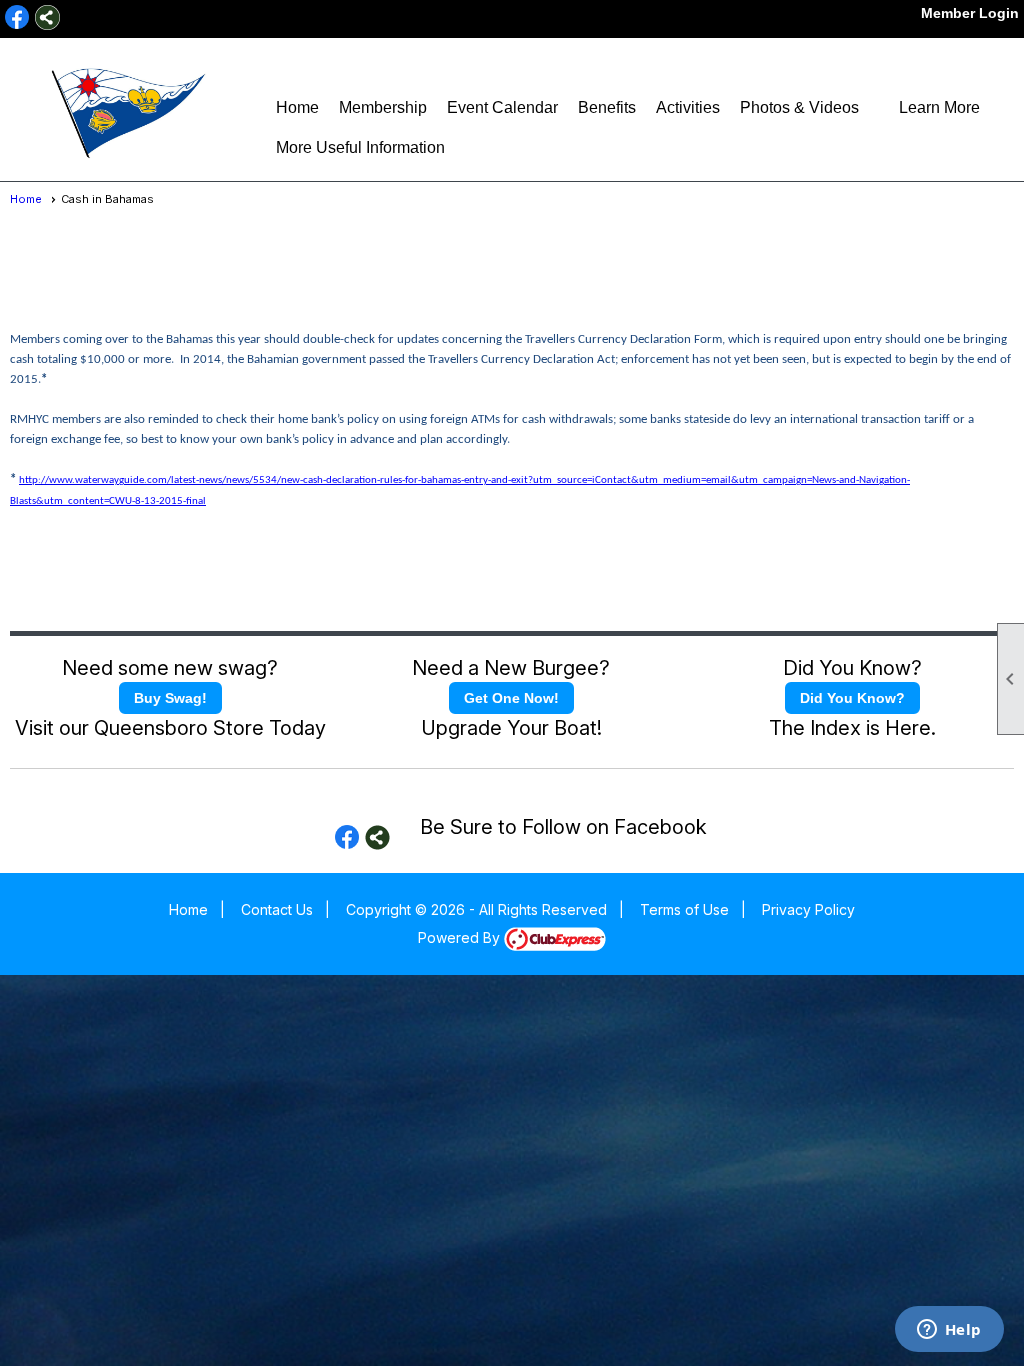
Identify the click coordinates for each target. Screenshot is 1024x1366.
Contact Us (277, 909)
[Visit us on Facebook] (17, 17)
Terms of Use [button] (684, 909)
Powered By (461, 937)
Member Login (970, 13)
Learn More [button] (939, 107)
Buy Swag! (170, 698)
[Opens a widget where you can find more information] (949, 1331)
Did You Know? (852, 698)
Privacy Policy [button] (808, 909)
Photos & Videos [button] (799, 107)
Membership (383, 107)
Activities (688, 107)
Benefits (607, 107)
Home (297, 107)
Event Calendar (502, 107)
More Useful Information (360, 147)
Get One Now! (511, 698)
